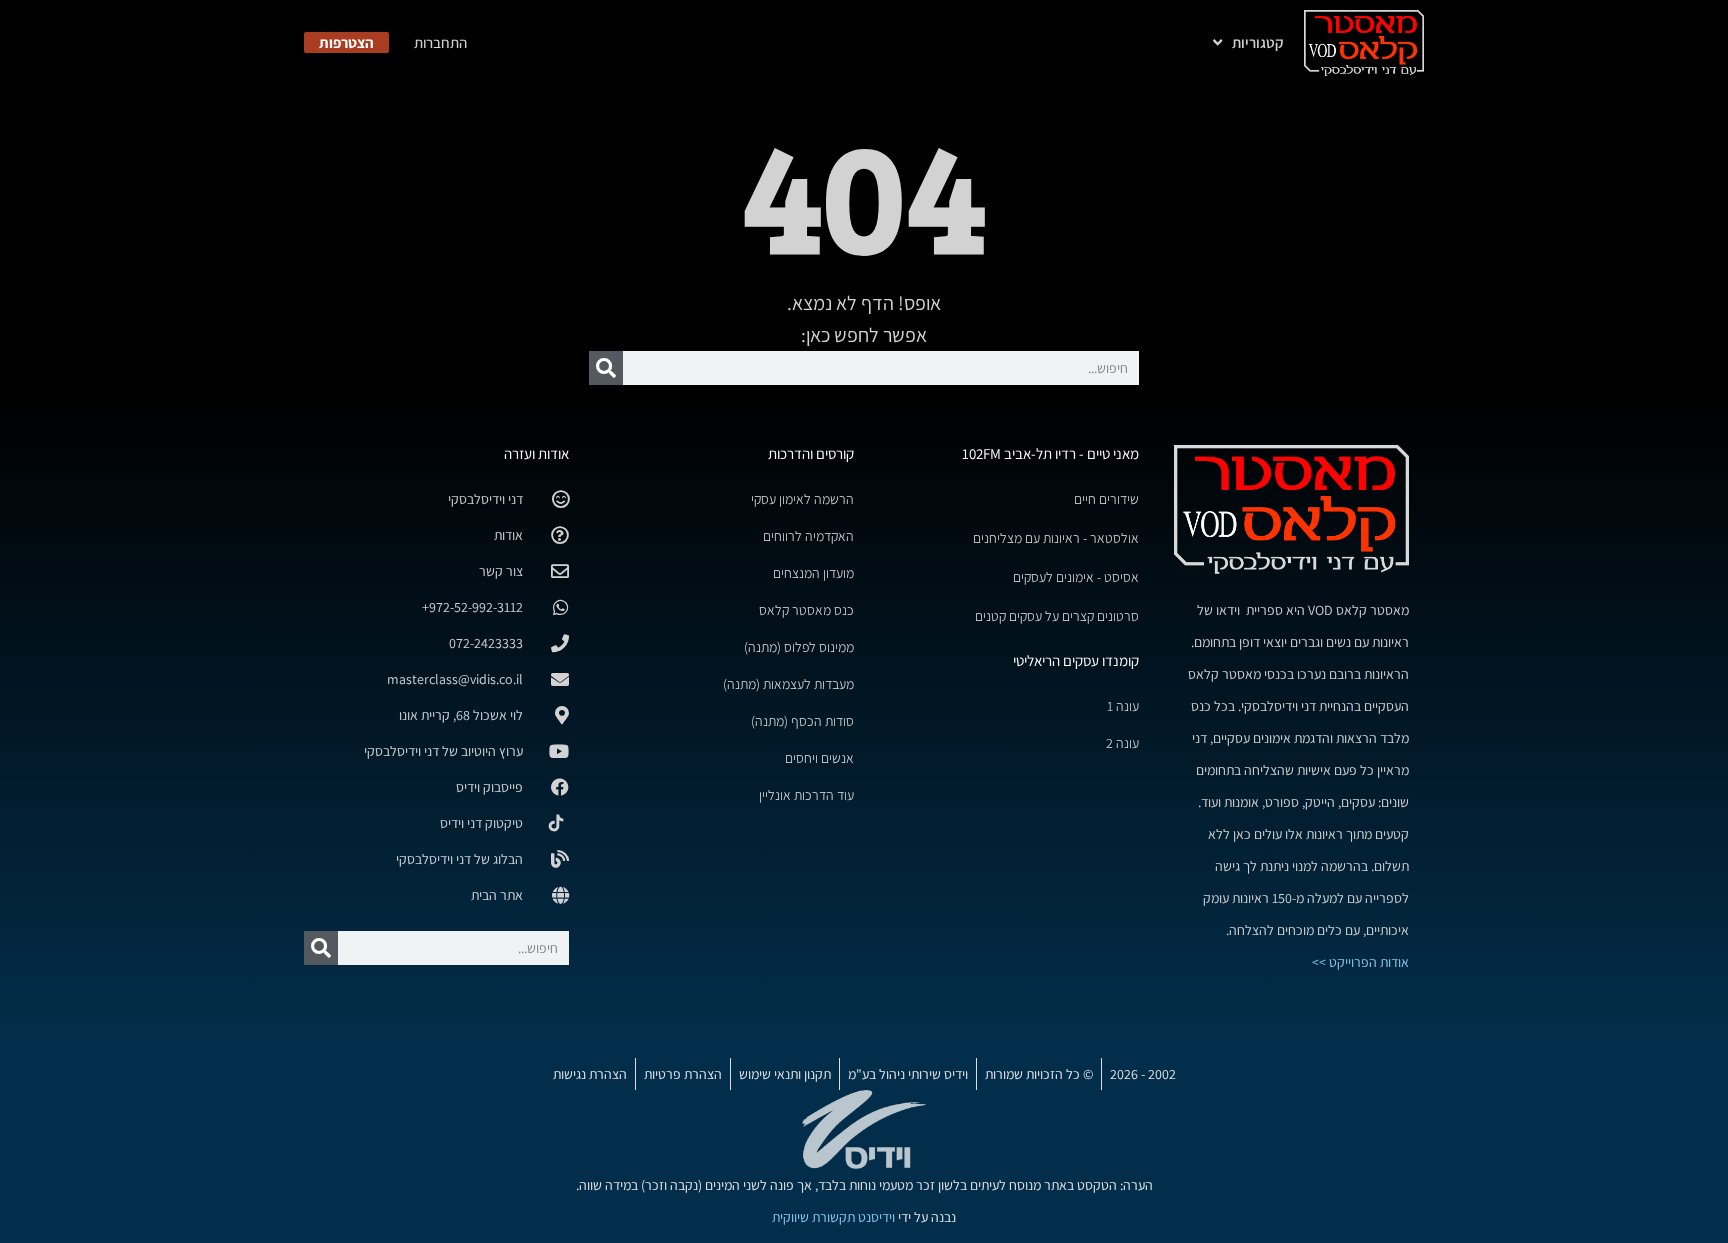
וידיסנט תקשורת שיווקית (833, 1217)
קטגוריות (1258, 42)
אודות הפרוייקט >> (1360, 962)
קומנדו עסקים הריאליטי (1076, 660)
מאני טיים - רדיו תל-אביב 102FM (1050, 453)
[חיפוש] (606, 368)
